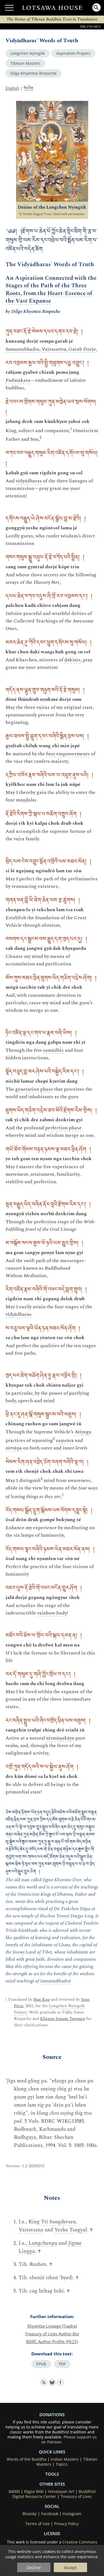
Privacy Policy (66, 2524)
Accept (70, 2567)
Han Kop (41, 2000)
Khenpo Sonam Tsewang (63, 2019)
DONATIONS (52, 2415)
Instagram (72, 2514)
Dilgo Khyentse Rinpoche (33, 73)
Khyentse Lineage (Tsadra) (52, 2326)
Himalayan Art (61, 2492)
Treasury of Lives (76, 2497)
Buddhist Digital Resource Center (54, 2494)
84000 (14, 2492)
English (12, 88)
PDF (62, 2364)
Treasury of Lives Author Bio (52, 2334)
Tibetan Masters (25, 63)
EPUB (41, 2364)
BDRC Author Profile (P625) (52, 2341)
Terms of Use (37, 2524)
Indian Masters (65, 2459)
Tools (52, 2474)
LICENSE (52, 2533)
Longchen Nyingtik (27, 53)
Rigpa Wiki (34, 2492)
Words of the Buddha (26, 2459)
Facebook (50, 2514)
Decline (34, 2567)
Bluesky (30, 2514)
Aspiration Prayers (73, 53)
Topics (62, 2464)
